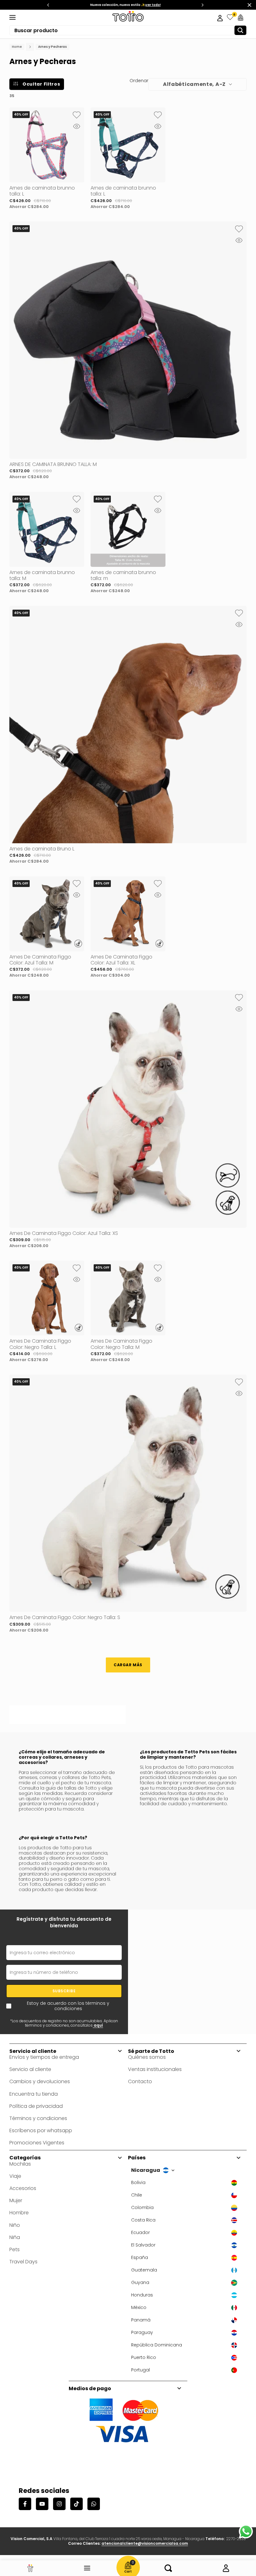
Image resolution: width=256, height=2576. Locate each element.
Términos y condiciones (38, 2118)
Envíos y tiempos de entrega (44, 2057)
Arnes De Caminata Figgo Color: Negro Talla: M (121, 1344)
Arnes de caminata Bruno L (42, 849)
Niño (15, 2225)
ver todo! (152, 5)
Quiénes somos (147, 2057)
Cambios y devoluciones (40, 2081)
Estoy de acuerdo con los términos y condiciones (68, 2006)
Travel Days (23, 2262)
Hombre (19, 2213)
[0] (230, 17)
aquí (98, 2025)
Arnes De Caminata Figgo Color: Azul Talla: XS (64, 1233)
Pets (15, 2249)
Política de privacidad (36, 2106)
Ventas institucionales (155, 2069)
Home (17, 47)
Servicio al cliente (30, 2069)
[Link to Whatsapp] (246, 2531)
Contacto (140, 2081)
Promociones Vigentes (37, 2143)
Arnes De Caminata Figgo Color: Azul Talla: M (40, 960)
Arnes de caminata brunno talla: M (42, 575)
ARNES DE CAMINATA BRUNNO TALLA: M (53, 464)
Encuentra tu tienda (34, 2094)
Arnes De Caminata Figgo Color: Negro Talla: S (65, 1617)
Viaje (15, 2176)
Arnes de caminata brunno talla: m (123, 575)
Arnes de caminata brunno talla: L (42, 191)
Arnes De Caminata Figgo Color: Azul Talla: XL (121, 960)
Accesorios (23, 2188)
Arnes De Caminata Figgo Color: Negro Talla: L (40, 1344)
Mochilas (20, 2164)
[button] (76, 115)
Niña (15, 2237)
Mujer (16, 2200)
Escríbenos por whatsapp (41, 2130)
